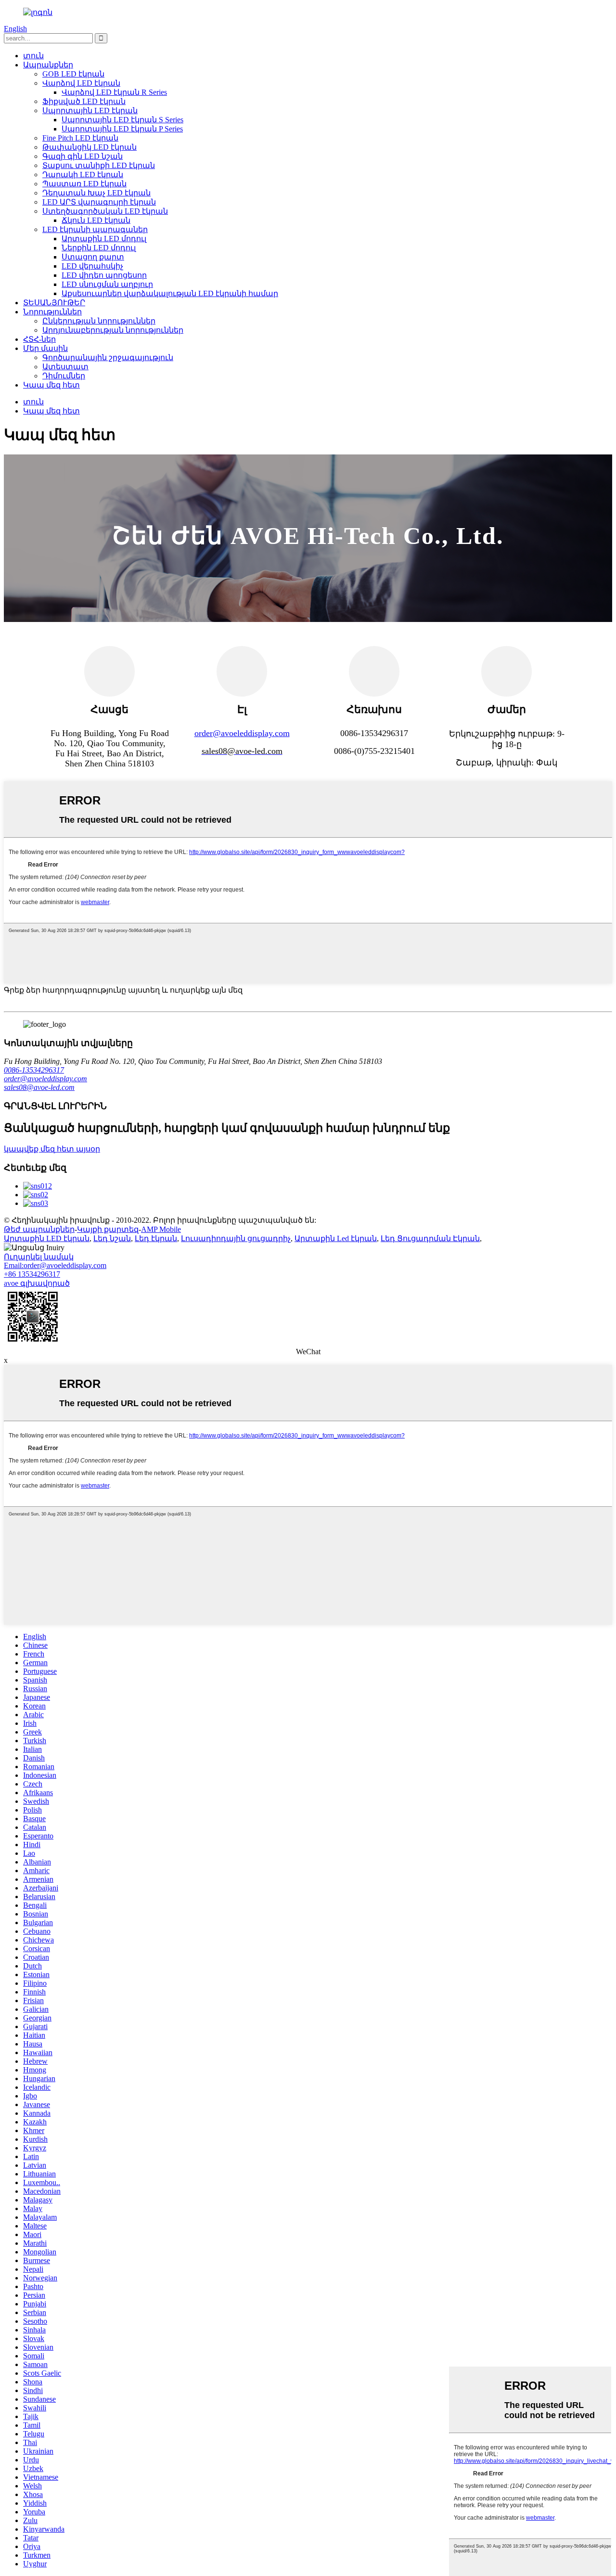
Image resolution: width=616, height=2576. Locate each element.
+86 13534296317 (32, 1274)
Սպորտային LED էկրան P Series (122, 129)
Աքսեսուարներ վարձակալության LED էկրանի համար (170, 293)
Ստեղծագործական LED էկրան (105, 211)
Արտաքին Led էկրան (336, 1238)
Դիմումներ (64, 376)
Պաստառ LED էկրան (84, 184)
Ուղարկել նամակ (39, 1257)
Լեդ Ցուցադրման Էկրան (430, 1238)
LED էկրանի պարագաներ (95, 229)
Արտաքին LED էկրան (47, 1238)
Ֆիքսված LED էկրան (84, 101)
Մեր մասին (45, 348)
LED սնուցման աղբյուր (107, 284)
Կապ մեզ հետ (51, 385)
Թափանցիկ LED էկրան (90, 147)
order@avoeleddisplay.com (242, 733)
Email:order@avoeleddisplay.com (55, 1265)
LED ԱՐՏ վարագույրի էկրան (99, 202)
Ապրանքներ (48, 65)
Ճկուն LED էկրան (96, 220)
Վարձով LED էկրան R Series (114, 92)
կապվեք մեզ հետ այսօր (52, 1149)
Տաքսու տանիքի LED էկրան (99, 165)
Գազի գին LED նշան (83, 156)
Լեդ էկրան (156, 1238)
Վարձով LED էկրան (81, 83)
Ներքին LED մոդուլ (99, 248)
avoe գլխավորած (37, 1283)
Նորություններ (52, 312)
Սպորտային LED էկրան (90, 110)
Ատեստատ (65, 367)
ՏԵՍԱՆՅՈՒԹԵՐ (54, 303)
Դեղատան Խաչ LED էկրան (96, 193)
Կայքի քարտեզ (108, 1229)
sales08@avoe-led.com (39, 1087)
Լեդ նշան (112, 1238)
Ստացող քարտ (93, 257)
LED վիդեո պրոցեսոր (104, 275)
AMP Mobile (161, 1229)
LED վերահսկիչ (92, 266)
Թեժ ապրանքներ (39, 1229)
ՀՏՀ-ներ (39, 339)
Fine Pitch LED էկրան (80, 138)
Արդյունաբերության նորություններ (113, 330)
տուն (33, 56)
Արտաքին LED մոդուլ (104, 239)
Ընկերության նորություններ (99, 321)
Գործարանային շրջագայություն (108, 357)
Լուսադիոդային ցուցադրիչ (236, 1238)
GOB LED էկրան (73, 74)
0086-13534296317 (34, 1070)
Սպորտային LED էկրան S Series (122, 120)
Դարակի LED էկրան (83, 175)
